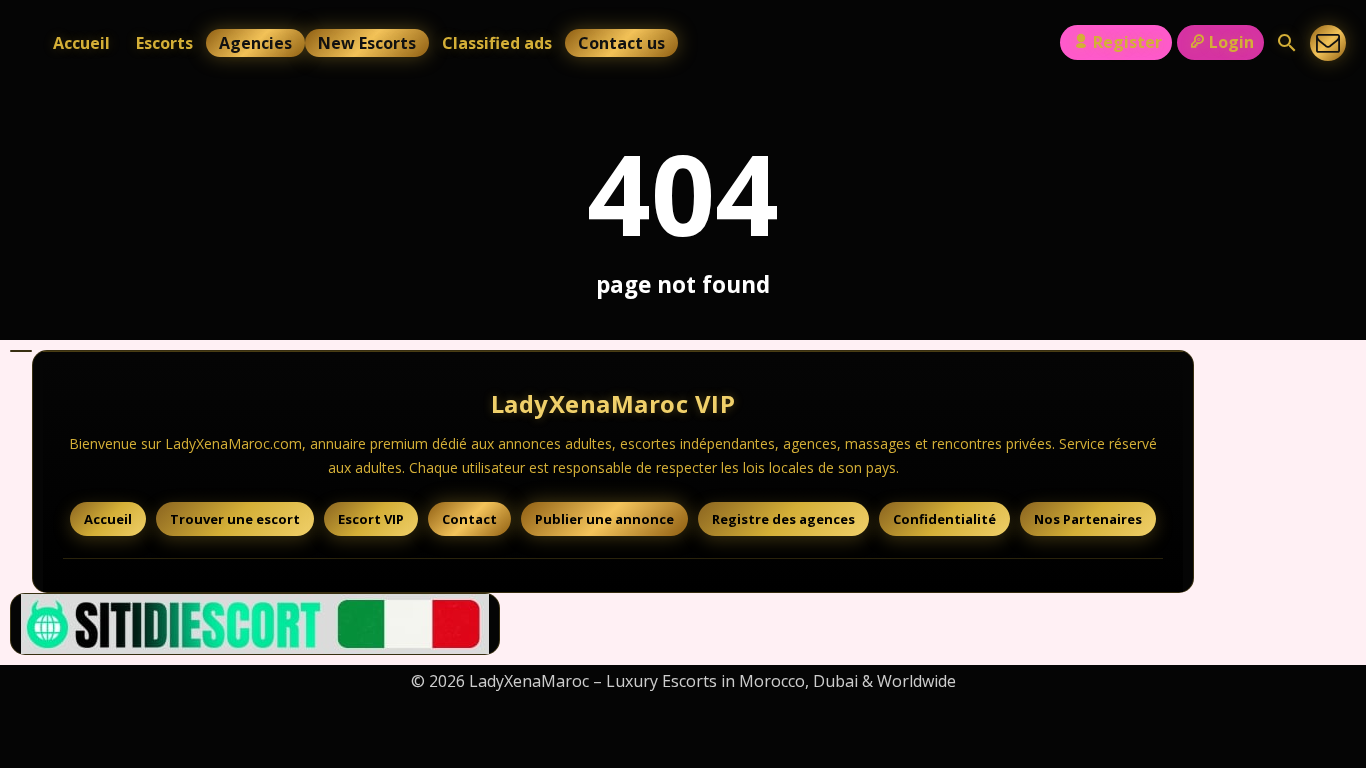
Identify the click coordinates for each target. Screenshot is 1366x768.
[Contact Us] (1328, 43)
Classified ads (497, 43)
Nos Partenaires (1088, 519)
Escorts (164, 43)
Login (1231, 42)
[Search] (1287, 43)
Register (1127, 42)
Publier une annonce (604, 519)
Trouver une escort (235, 519)
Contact (469, 519)
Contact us (621, 43)
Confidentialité (944, 519)
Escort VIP (371, 519)
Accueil (81, 43)
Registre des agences (783, 519)
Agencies (255, 43)
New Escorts (367, 43)
